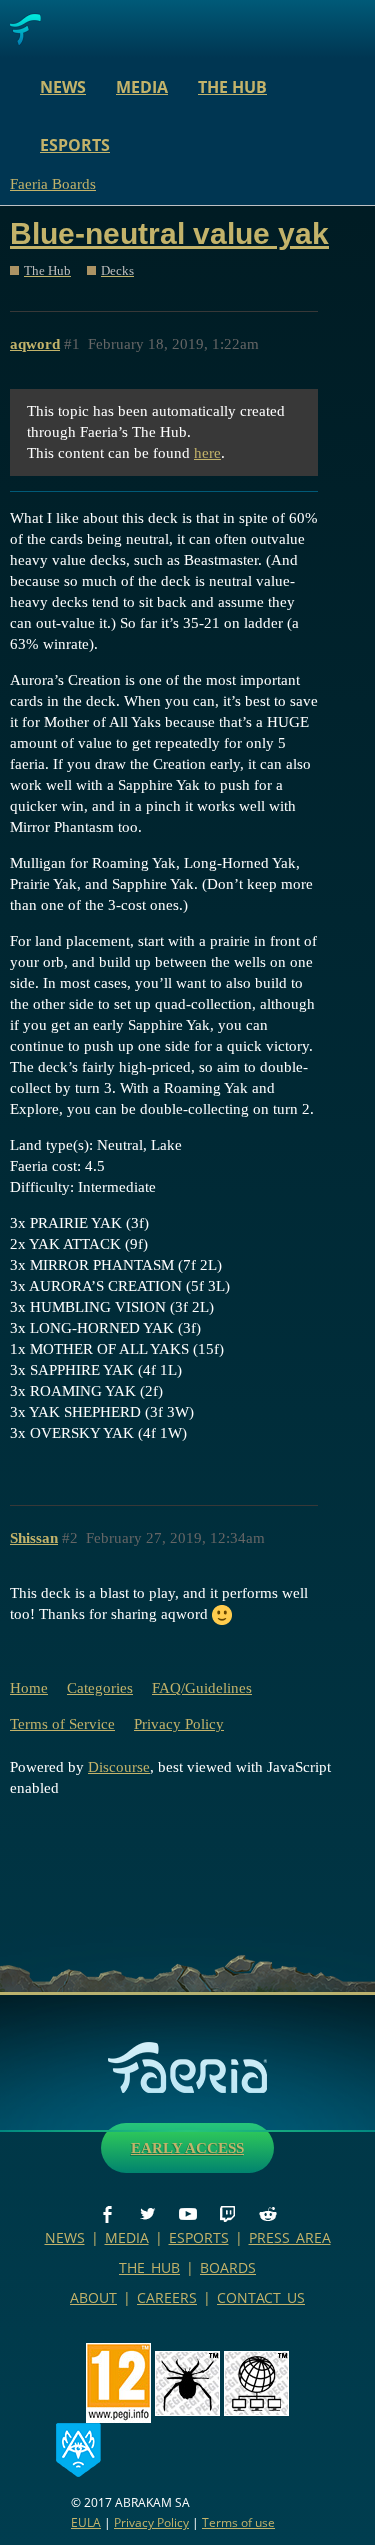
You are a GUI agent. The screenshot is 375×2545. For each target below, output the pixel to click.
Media (142, 87)
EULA (86, 2522)
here (207, 453)
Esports (75, 145)
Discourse (119, 1767)
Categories (100, 1688)
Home (29, 1688)
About (93, 2297)
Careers (167, 2297)
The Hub (232, 87)
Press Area (290, 2237)
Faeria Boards (53, 184)
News (63, 87)
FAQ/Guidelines (202, 1688)
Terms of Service (62, 1724)
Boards (228, 2267)
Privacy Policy (179, 1724)
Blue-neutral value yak (169, 233)
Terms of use (238, 2522)
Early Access (187, 2148)
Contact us (261, 2297)
